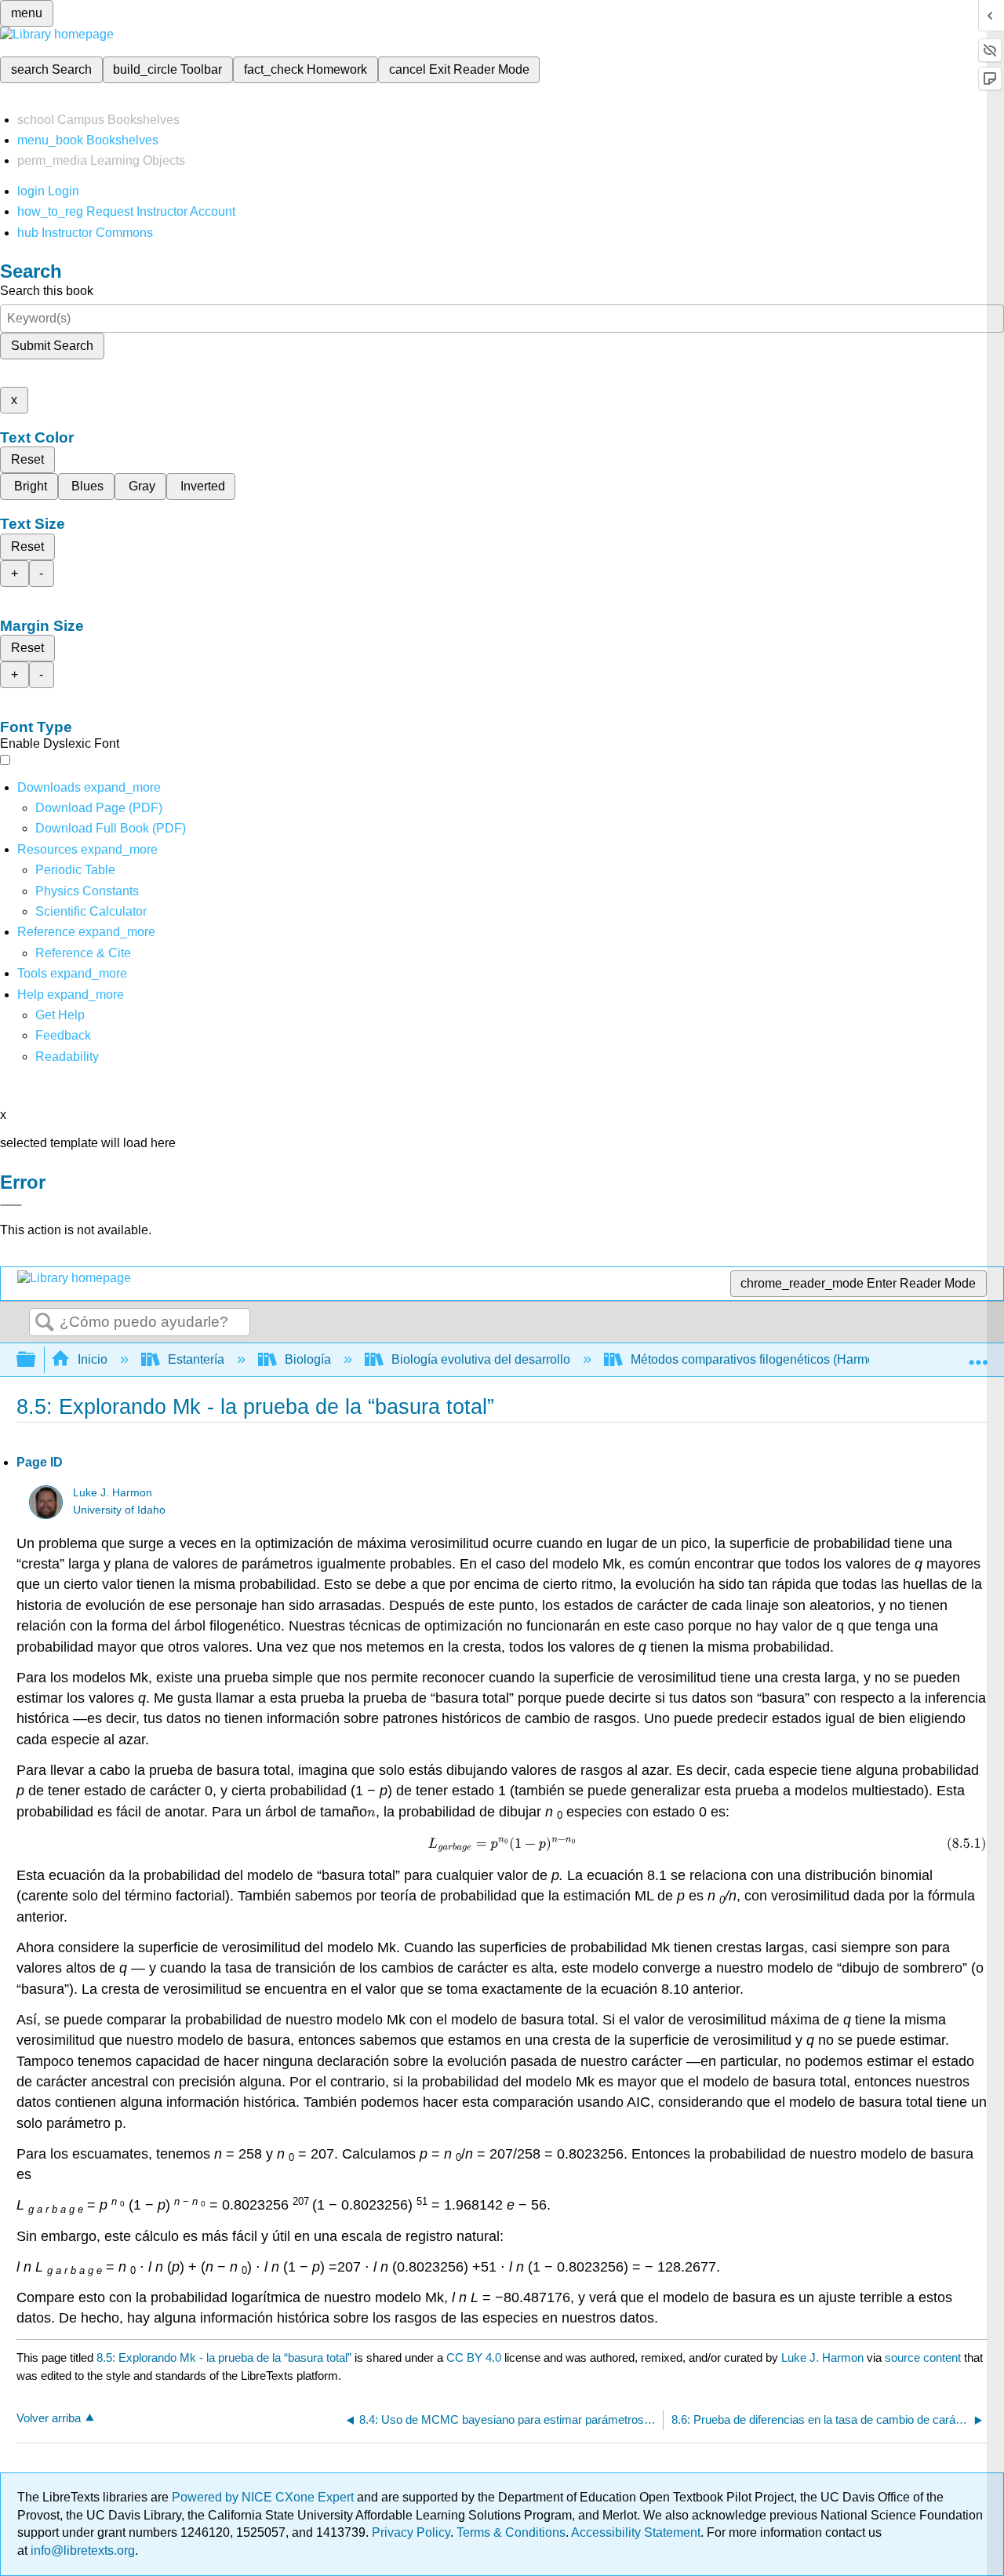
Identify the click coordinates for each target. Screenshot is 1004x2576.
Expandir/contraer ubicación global (978, 1355)
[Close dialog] (11, 1205)
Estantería (196, 1359)
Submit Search (52, 346)
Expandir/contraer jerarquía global (36, 1360)
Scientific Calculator (91, 911)
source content (923, 2357)
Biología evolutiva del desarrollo (481, 1359)
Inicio (93, 1359)
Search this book (47, 291)
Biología (308, 1359)
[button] (63, 1035)
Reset (27, 459)
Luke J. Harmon (113, 1493)
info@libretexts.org (81, 2550)
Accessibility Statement (636, 2532)
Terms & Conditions (511, 2532)
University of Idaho (119, 1510)
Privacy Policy (411, 2532)
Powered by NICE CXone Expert (264, 2497)
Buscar (45, 1323)
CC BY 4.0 (474, 2357)
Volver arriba (49, 2418)
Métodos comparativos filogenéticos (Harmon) (758, 1359)
